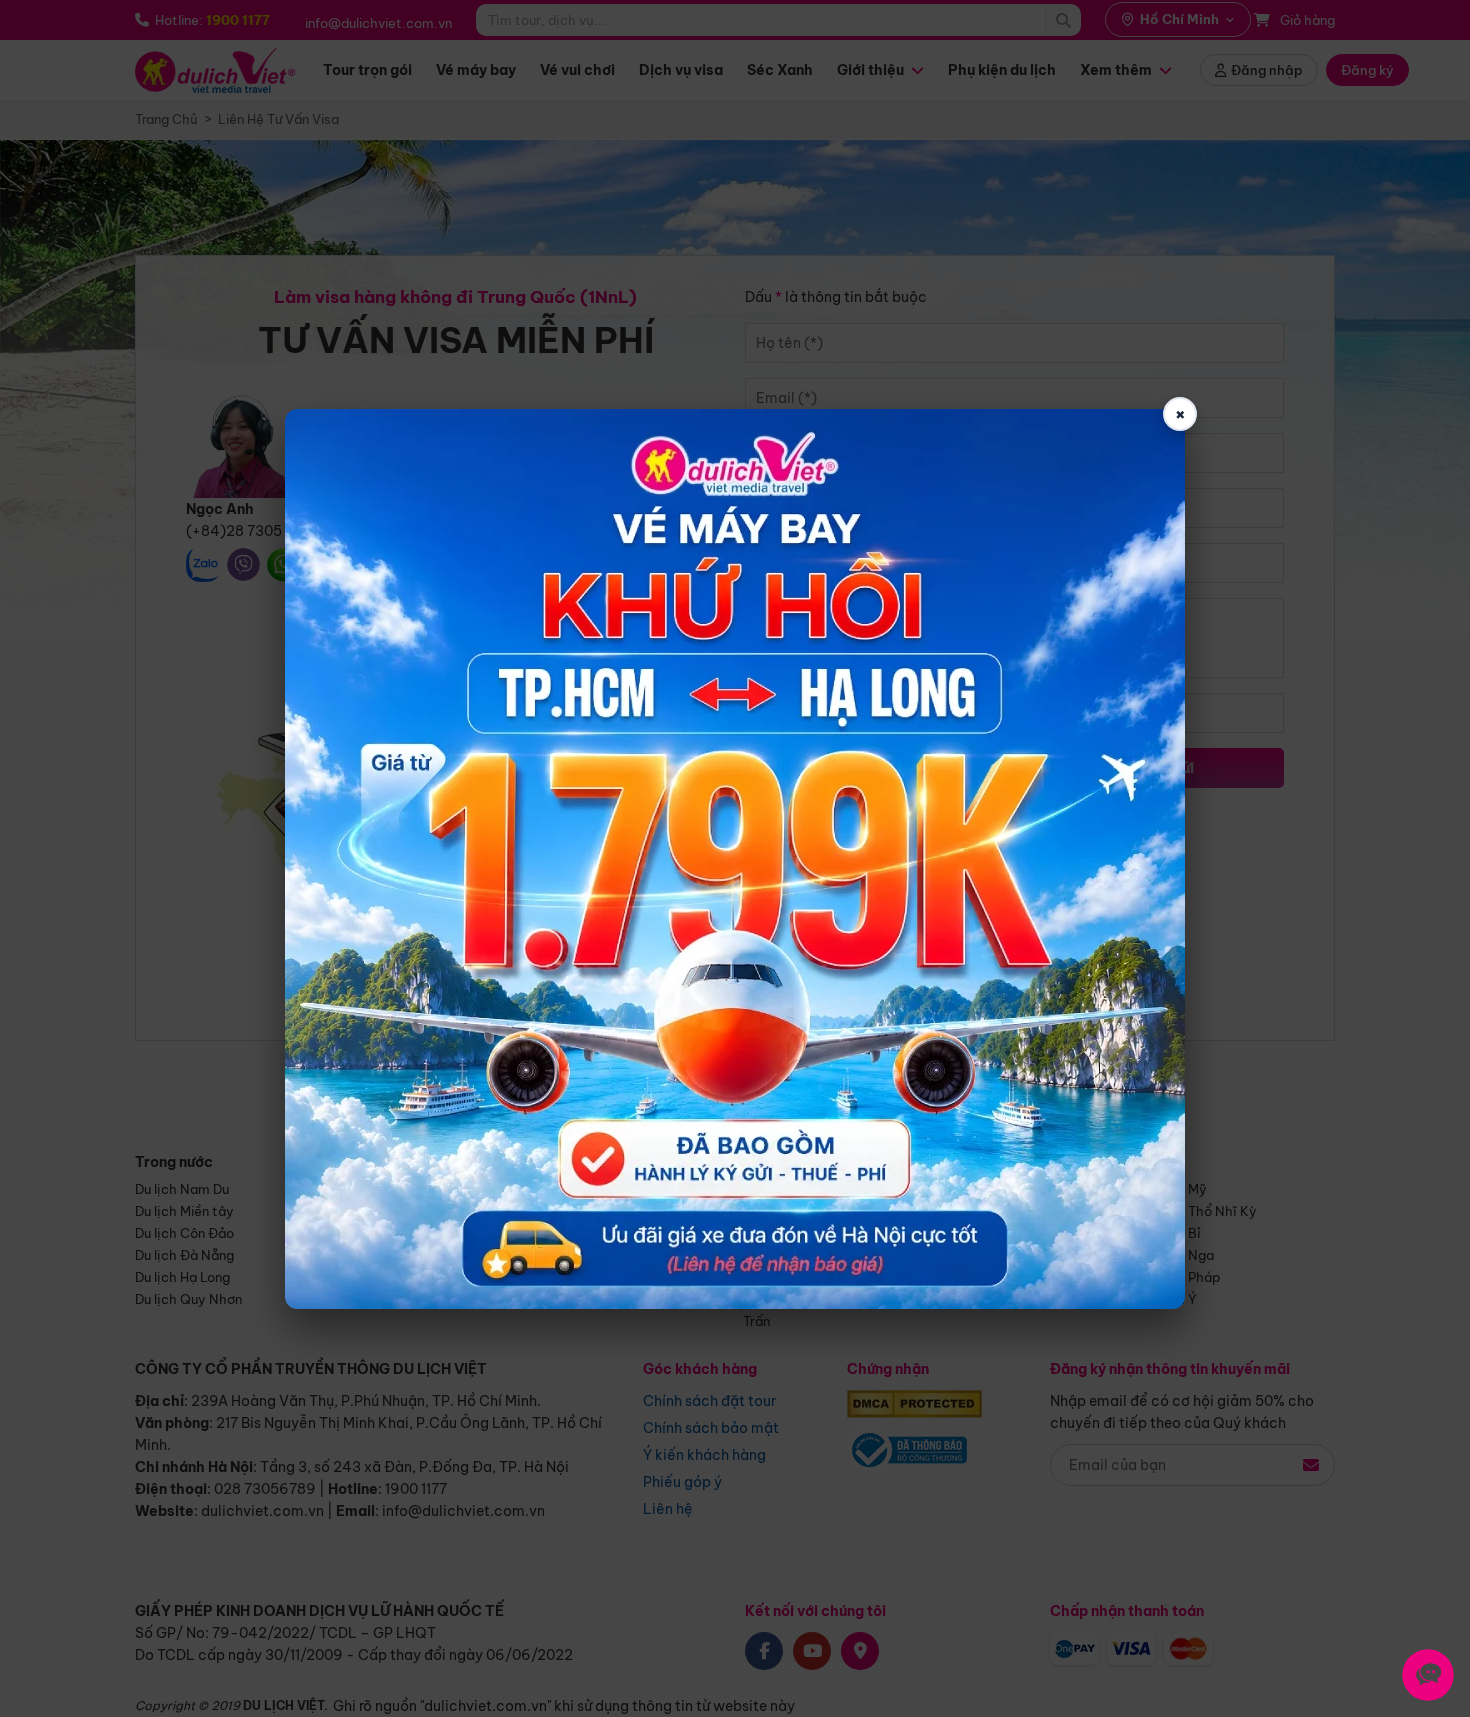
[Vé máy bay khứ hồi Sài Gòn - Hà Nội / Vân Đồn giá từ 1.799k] (735, 859)
